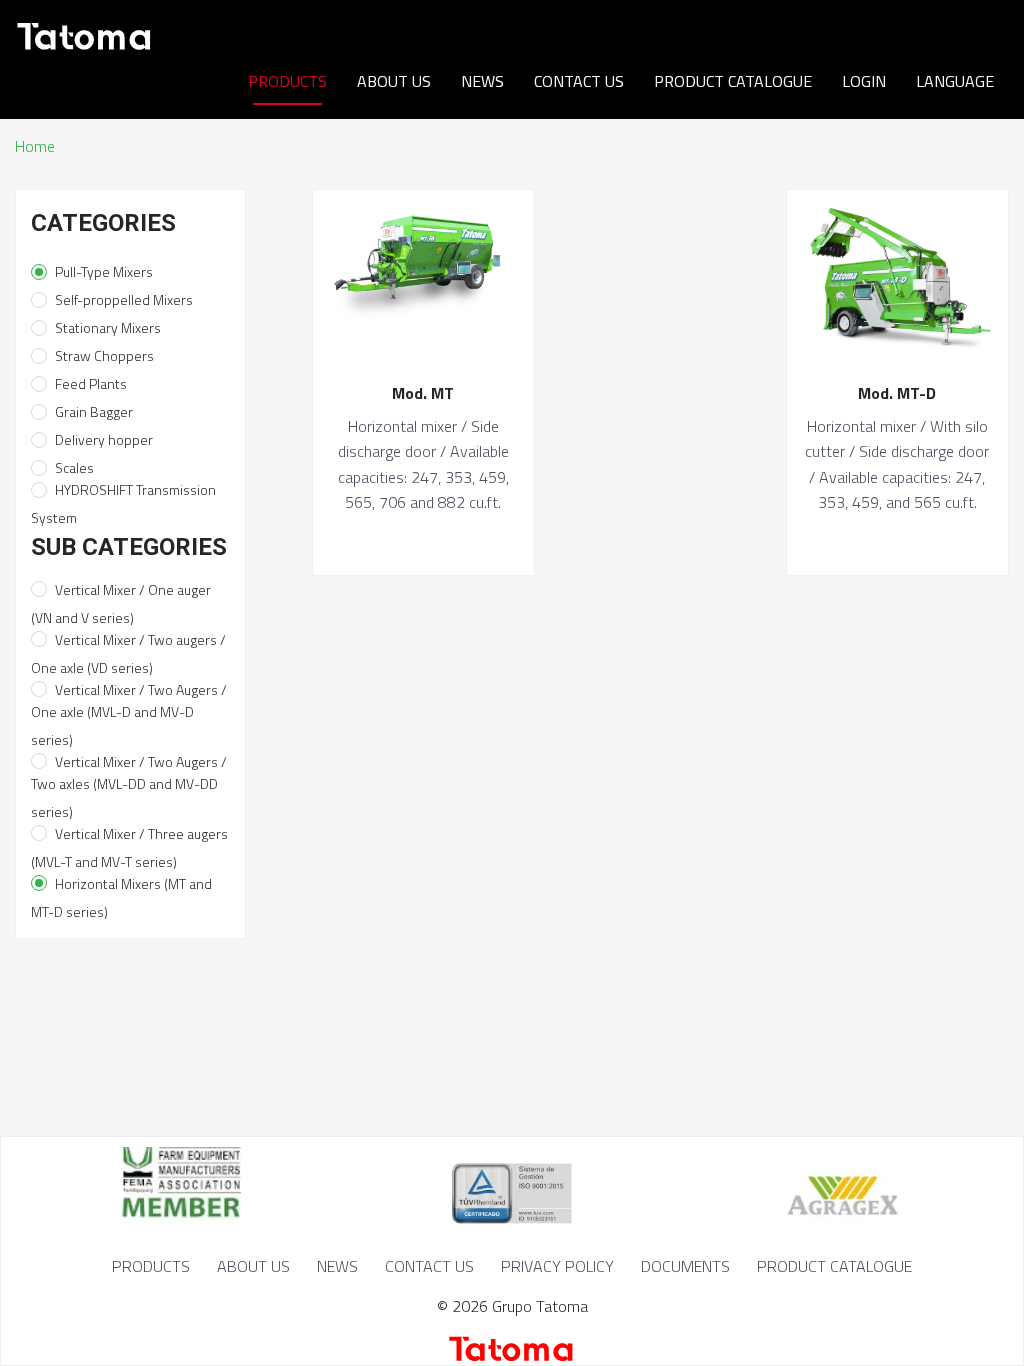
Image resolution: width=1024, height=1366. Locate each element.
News (482, 81)
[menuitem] (287, 81)
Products (287, 81)
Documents (685, 1266)
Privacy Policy (557, 1266)
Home (35, 146)
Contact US (579, 81)
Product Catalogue (733, 81)
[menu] (512, 81)
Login (864, 81)
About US (394, 81)
